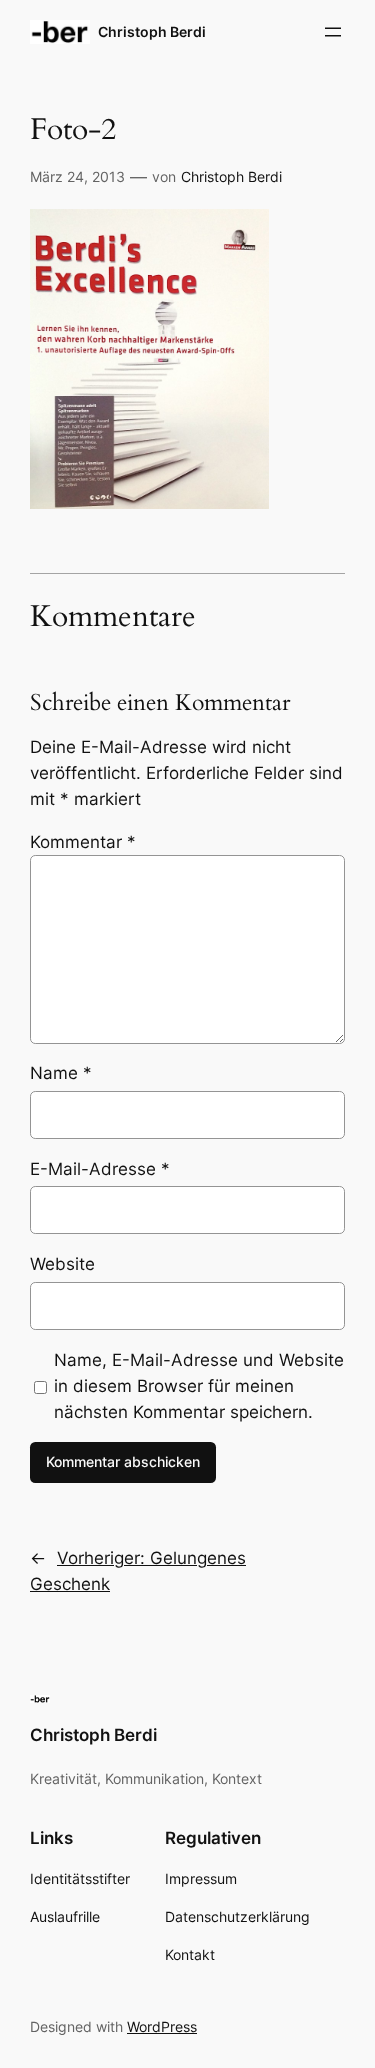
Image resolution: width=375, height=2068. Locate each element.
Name (61, 1073)
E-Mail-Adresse (100, 1169)
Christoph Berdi (152, 31)
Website (62, 1264)
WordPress (162, 2026)
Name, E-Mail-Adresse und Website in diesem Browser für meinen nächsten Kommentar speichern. (199, 1386)
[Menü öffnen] (333, 32)
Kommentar (83, 842)
